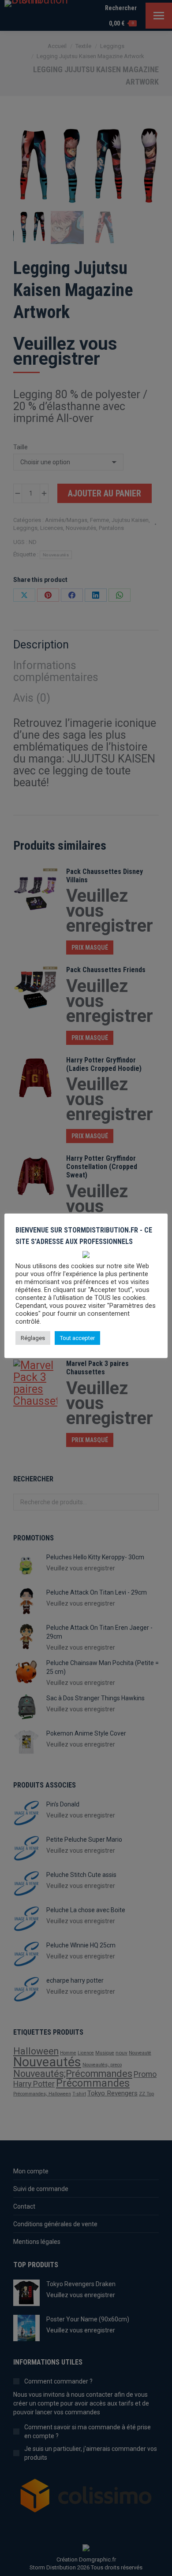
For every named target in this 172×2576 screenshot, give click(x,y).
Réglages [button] (33, 1338)
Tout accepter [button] (77, 1338)
